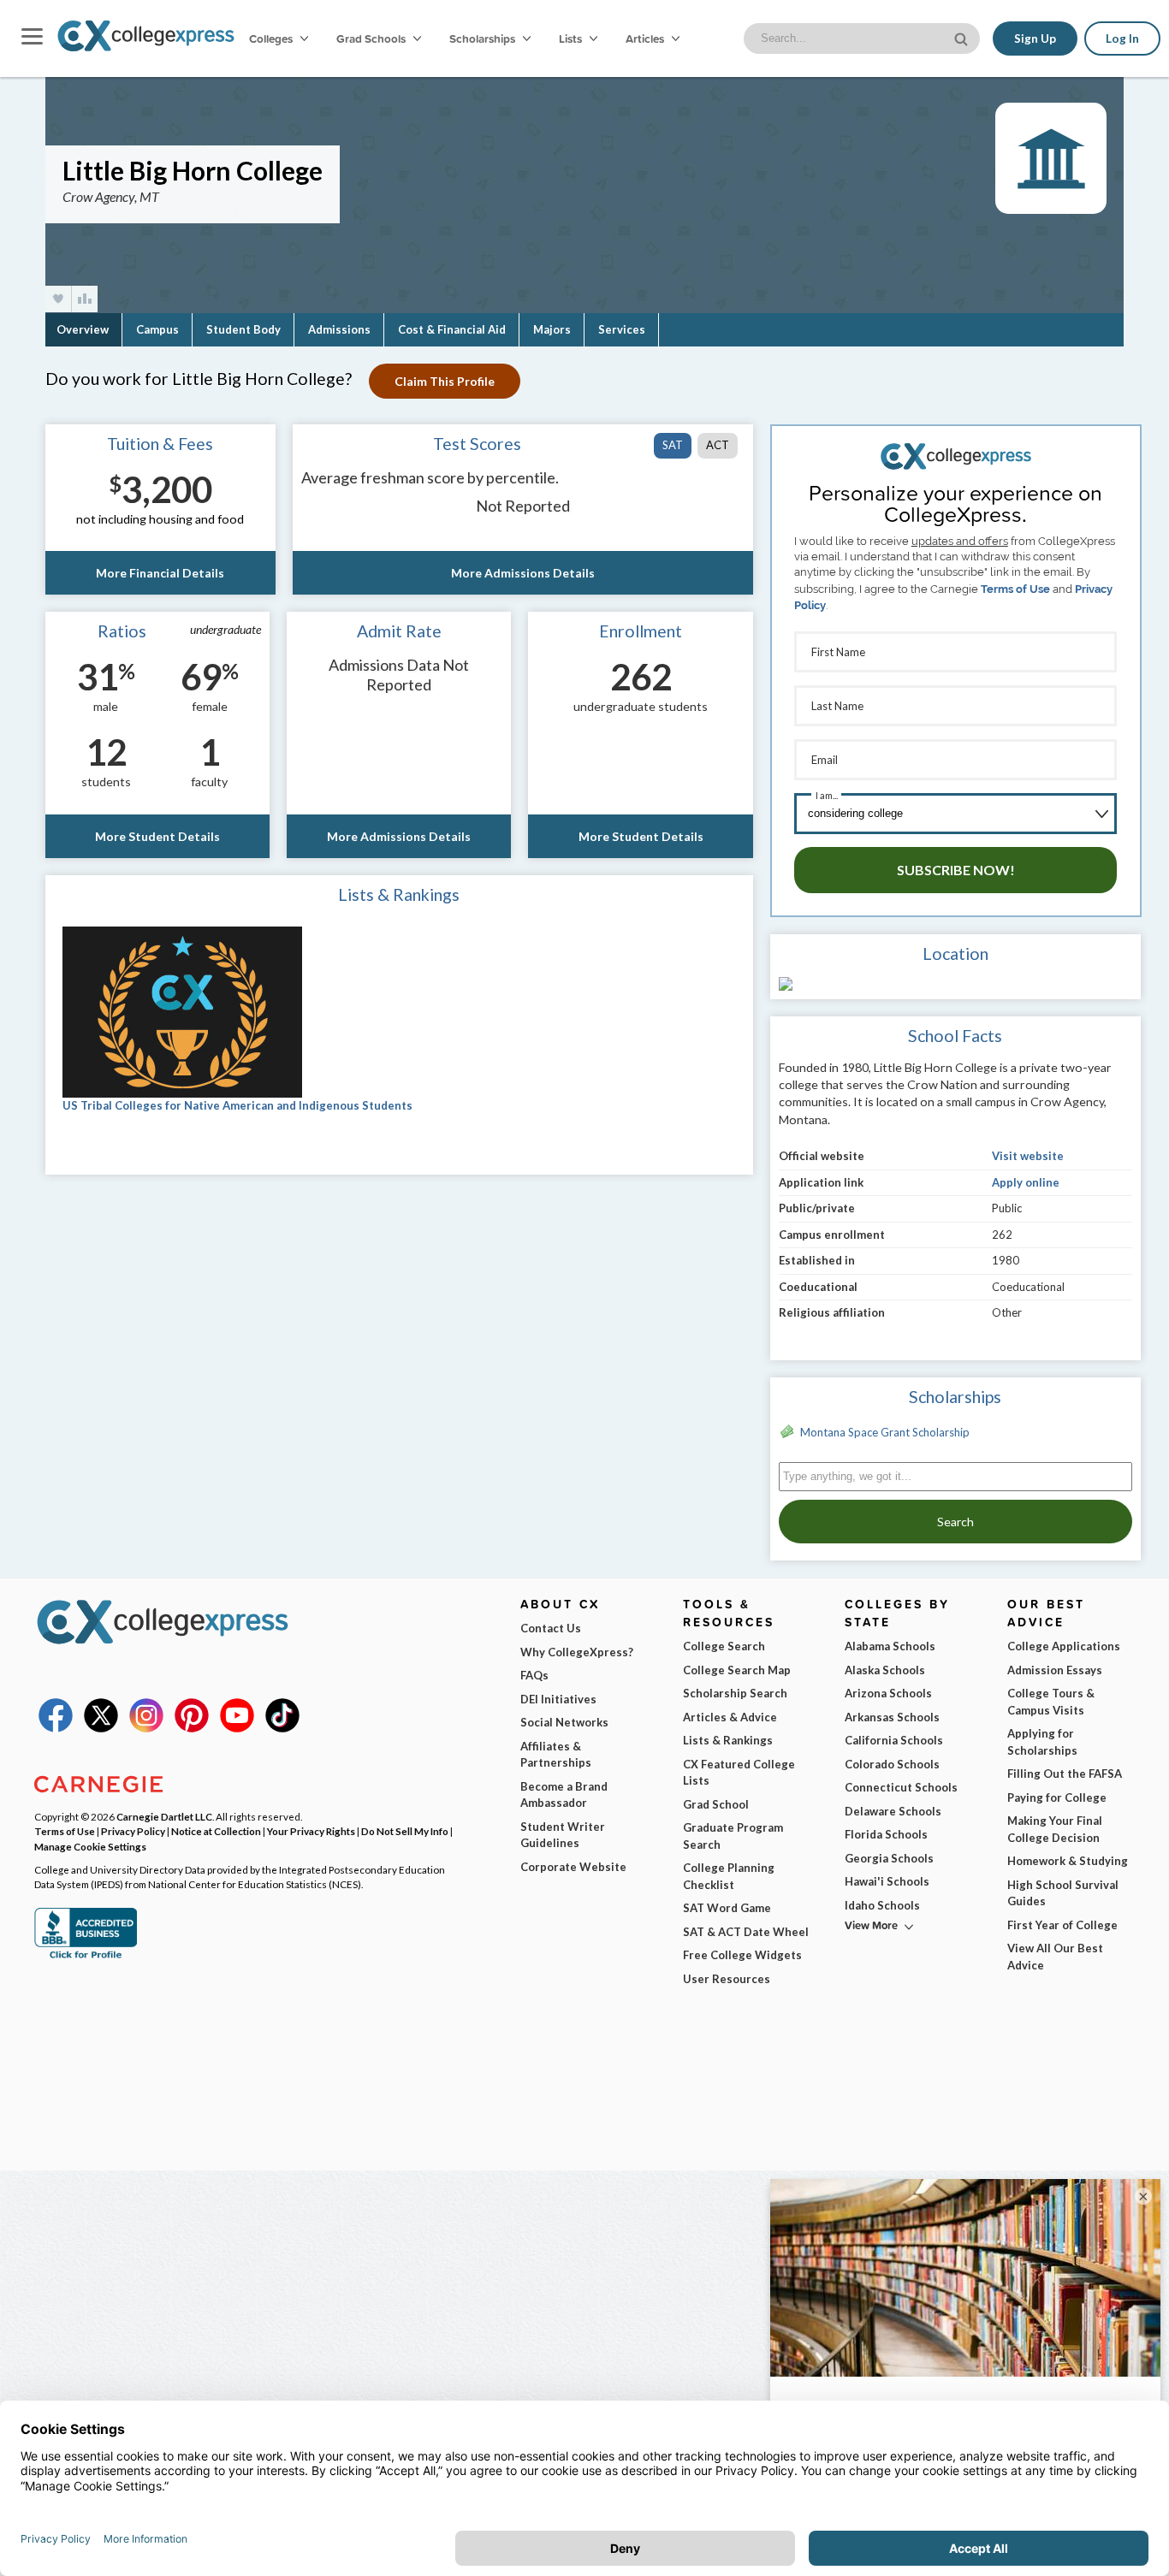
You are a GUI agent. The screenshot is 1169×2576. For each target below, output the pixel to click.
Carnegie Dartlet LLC (164, 1816)
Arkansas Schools (892, 1717)
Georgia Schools (889, 1858)
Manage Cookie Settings (90, 1846)
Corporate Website (573, 1867)
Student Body (243, 329)
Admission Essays (1055, 1670)
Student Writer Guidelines (563, 1835)
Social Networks (564, 1722)
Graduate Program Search (733, 1836)
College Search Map (737, 1670)
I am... (827, 795)
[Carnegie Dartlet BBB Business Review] (86, 1957)
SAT (673, 445)
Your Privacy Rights (311, 1831)
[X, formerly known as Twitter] (101, 1728)
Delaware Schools (893, 1811)
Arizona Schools (888, 1693)
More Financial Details (160, 573)
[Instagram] (146, 1728)
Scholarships (484, 38)
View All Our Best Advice (1055, 1957)
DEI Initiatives (558, 1699)
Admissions (339, 329)
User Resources (727, 1979)
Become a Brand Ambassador (564, 1795)
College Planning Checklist (729, 1876)
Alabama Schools (890, 1646)
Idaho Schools (882, 1905)
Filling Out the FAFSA (1065, 1774)
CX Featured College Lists (739, 1773)
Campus (157, 329)
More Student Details (157, 836)
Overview (83, 329)
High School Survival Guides (1063, 1893)
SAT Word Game (727, 1908)
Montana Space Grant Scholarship (885, 1432)
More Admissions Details (523, 573)
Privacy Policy (133, 1831)
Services (622, 329)
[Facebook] (56, 1728)
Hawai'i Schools (887, 1881)
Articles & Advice (730, 1717)
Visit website (1028, 1156)
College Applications (1064, 1646)
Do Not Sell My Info (405, 1831)
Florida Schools (886, 1834)
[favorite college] (58, 299)
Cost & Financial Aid (452, 329)
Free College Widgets (742, 1955)
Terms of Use (1015, 589)
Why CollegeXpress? (577, 1652)
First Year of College (1062, 1925)
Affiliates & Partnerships (556, 1755)
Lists (572, 38)
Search (955, 1522)
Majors (552, 329)
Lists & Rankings (728, 1740)
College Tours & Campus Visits (1051, 1702)
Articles (646, 38)
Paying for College (1057, 1797)
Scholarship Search (735, 1693)
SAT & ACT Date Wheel (746, 1932)
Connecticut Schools (901, 1787)
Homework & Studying (1068, 1861)
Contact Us (551, 1628)
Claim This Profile (445, 381)
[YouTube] (237, 1728)
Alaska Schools (885, 1670)
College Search (724, 1646)
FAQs (534, 1675)
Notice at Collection (216, 1831)
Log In (1122, 38)
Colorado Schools (892, 1764)
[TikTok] (282, 1728)
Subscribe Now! (956, 870)
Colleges (271, 38)
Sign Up (1035, 38)
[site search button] (963, 37)
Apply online (1026, 1182)
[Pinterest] (192, 1728)
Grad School (716, 1804)
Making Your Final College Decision (1055, 1829)
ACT (718, 445)
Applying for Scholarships (1042, 1742)
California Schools (894, 1740)
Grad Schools (372, 38)
